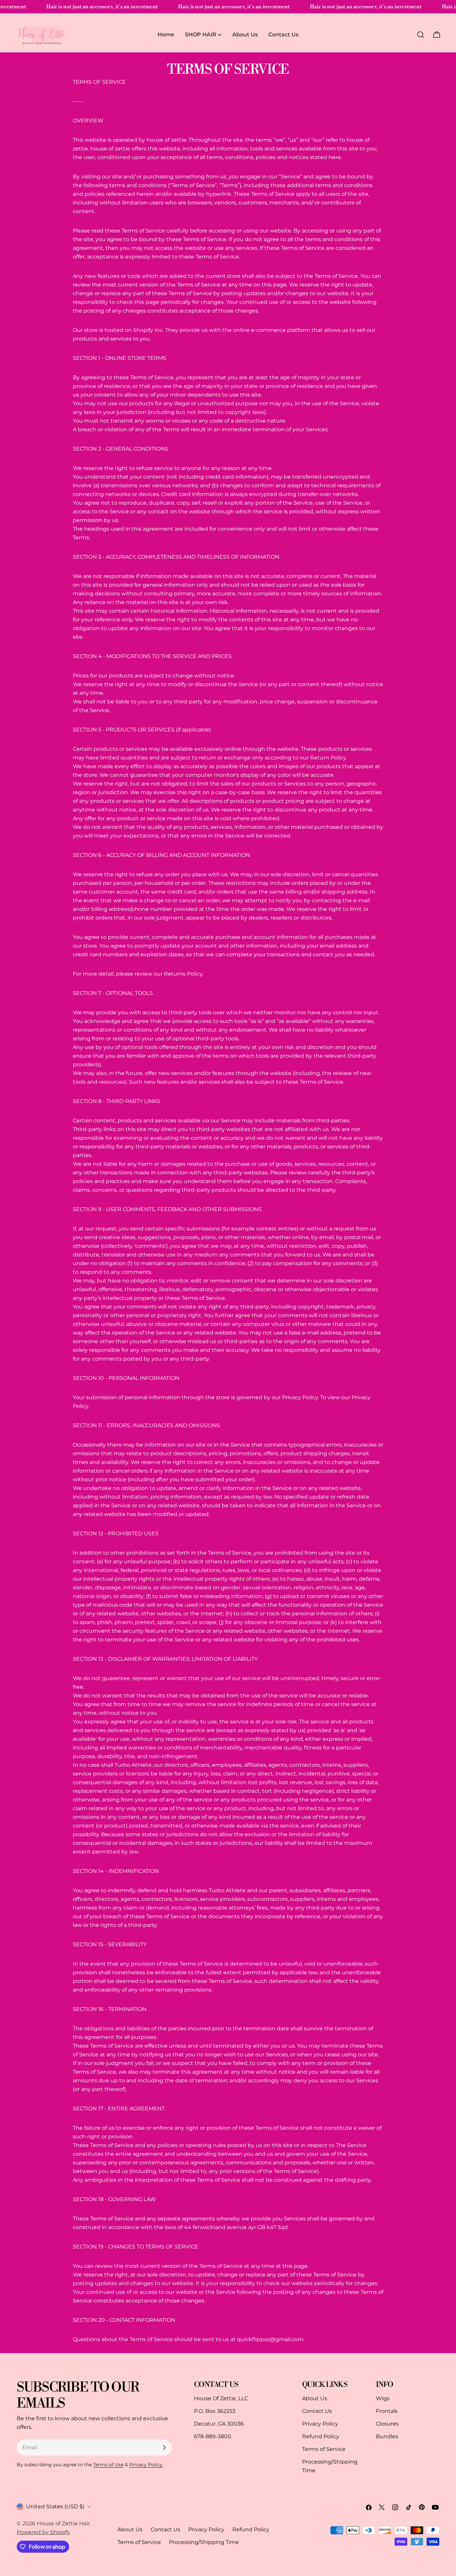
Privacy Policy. (146, 2465)
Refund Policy (321, 2436)
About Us (315, 2398)
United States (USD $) (55, 2506)
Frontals (387, 2411)
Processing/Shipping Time (204, 2542)
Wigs (383, 2398)
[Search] (421, 35)
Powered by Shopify (43, 2532)
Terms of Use (108, 2465)
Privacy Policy (320, 2424)
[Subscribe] (164, 2448)
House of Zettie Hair (63, 2523)
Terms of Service (324, 2449)
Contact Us (317, 2411)
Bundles (387, 2436)
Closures (387, 2424)
